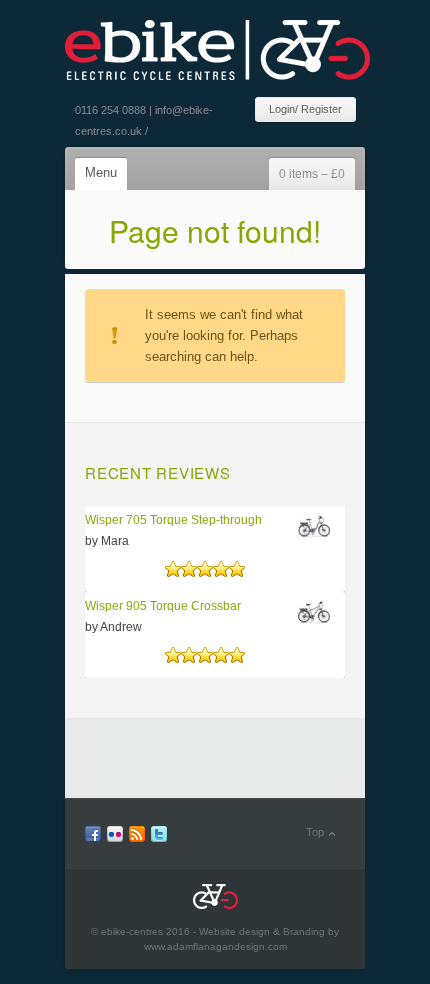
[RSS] (137, 837)
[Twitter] (159, 837)
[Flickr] (115, 837)
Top (315, 832)
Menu (101, 172)
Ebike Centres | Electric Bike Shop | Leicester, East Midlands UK (217, 41)
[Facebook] (93, 837)
